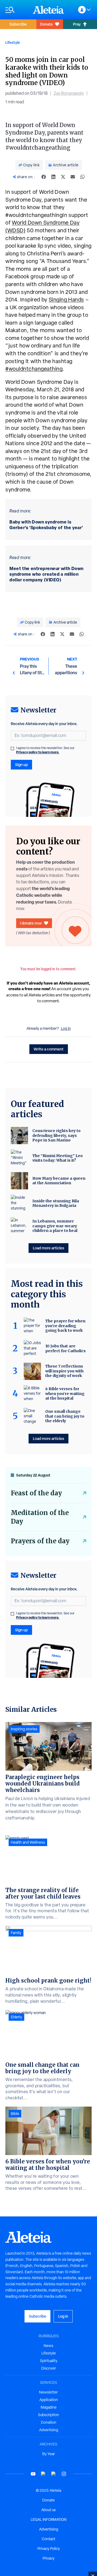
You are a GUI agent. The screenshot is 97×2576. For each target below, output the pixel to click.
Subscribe (18, 24)
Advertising (49, 2430)
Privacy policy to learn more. (38, 752)
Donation (49, 2422)
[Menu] (16, 10)
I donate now (31, 923)
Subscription (48, 2415)
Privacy (48, 2558)
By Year (49, 2454)
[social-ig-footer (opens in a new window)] (64, 2474)
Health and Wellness (28, 1842)
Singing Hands (66, 300)
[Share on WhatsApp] (82, 177)
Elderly (16, 2017)
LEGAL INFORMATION (49, 2519)
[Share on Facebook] (44, 177)
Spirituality (49, 2361)
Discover (49, 2368)
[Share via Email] (73, 177)
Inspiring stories (24, 1729)
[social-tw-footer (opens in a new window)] (54, 2474)
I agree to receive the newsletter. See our (45, 750)
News (48, 2346)
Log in (66, 1028)
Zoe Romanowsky (69, 93)
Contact (48, 2539)
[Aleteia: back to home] (48, 10)
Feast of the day (36, 1493)
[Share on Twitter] (63, 177)
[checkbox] (12, 748)
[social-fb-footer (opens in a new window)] (43, 2474)
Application (49, 2400)
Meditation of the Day (40, 1517)
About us (48, 2510)
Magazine (49, 2407)
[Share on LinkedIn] (53, 177)
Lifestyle (13, 42)
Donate (46, 24)
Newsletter (48, 2392)
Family (16, 1933)
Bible (15, 2114)
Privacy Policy (49, 2549)
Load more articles (48, 1248)
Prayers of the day (40, 1541)
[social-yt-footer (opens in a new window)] (33, 2474)
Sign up (21, 765)
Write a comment (49, 1049)
